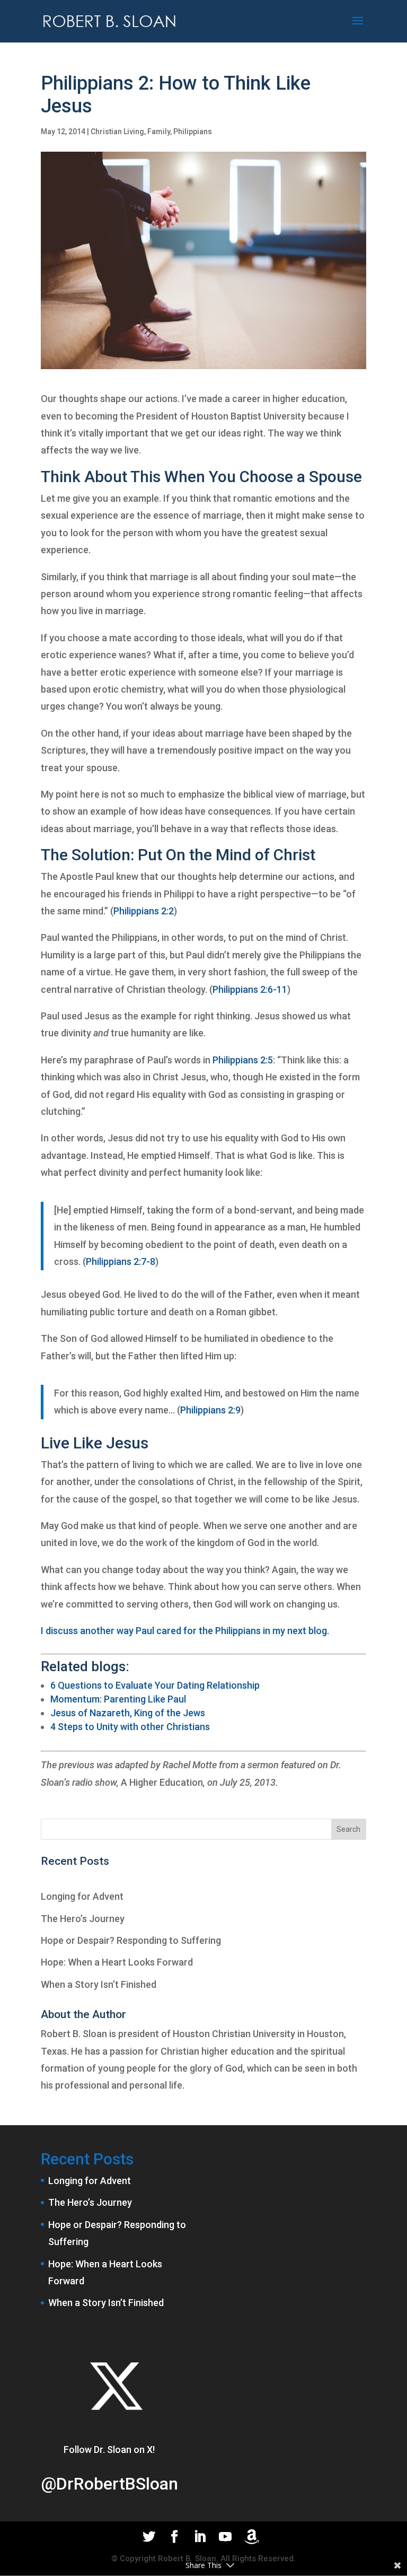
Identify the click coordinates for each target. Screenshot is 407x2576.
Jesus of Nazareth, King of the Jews (128, 1713)
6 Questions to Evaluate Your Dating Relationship (155, 1685)
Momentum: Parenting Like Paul (118, 1699)
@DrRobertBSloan (109, 2484)
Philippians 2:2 (144, 911)
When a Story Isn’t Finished (99, 1984)
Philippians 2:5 (243, 1060)
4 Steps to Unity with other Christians (130, 1727)
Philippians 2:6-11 (250, 989)
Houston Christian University (234, 2034)
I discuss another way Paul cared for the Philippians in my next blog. (185, 1631)
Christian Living (117, 132)
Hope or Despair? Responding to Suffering (131, 1940)
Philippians (193, 132)
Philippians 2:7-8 (121, 1261)
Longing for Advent (82, 1896)
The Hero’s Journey (83, 1919)
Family (159, 132)
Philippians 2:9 (210, 1410)
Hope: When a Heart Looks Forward (117, 1962)
